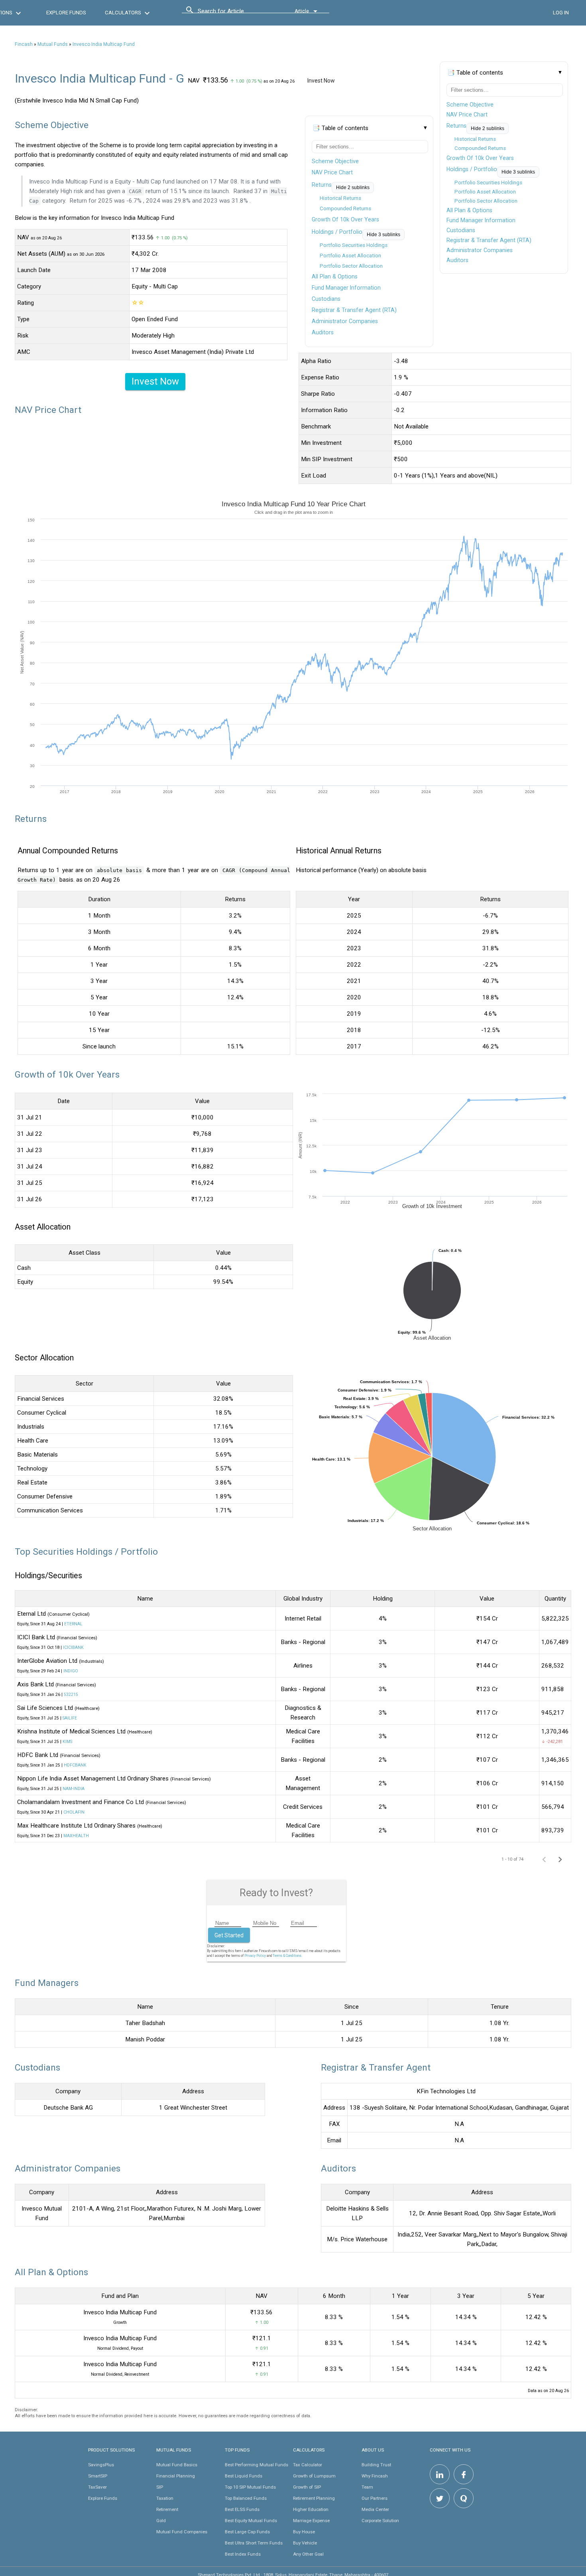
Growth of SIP (307, 2487)
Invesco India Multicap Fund (104, 44)
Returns (456, 126)
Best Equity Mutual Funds (251, 2521)
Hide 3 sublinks (518, 172)
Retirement (167, 2509)
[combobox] (234, 13)
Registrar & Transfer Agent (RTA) (489, 240)
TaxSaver (97, 2487)
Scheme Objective (470, 105)
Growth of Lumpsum (314, 2476)
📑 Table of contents (475, 73)
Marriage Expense (311, 2521)
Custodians (461, 230)
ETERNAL (73, 1624)
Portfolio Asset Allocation (485, 192)
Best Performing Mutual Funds (257, 2465)
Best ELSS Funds (242, 2509)
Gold (161, 2521)
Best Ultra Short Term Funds (254, 2543)
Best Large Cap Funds (247, 2532)
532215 (71, 1695)
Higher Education (311, 2509)
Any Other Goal (308, 2554)
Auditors (457, 260)
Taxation (165, 2498)
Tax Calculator (308, 2465)
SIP (160, 2487)
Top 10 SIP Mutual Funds (250, 2487)
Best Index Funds (243, 2554)
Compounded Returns (480, 148)
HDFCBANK (75, 1765)
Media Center (375, 2509)
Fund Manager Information (481, 220)
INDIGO (71, 1671)
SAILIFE (70, 1718)
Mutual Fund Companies (182, 2532)
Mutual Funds (53, 44)
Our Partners (375, 2498)
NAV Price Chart (467, 114)
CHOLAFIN (74, 1812)
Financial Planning (176, 2476)
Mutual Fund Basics (177, 2465)
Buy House (304, 2532)
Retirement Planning (314, 2498)
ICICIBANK (73, 1647)
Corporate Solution (380, 2521)
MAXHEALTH (76, 1836)
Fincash (24, 44)
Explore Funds (103, 2498)
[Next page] (560, 1859)
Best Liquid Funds (244, 2476)
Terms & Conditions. (287, 1956)
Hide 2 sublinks (488, 128)
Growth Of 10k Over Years (480, 158)
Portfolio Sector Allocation (486, 201)
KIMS (67, 1742)
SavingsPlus (101, 2465)
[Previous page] (544, 1859)
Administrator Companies (480, 250)
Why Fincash (375, 2476)
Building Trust (376, 2465)
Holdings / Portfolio (472, 169)
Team (367, 2487)
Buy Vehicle (305, 2543)
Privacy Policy (255, 1956)
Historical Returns (475, 139)
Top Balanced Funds (246, 2498)
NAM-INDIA (74, 1789)
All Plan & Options (469, 210)
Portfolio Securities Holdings (488, 183)
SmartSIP (98, 2476)
